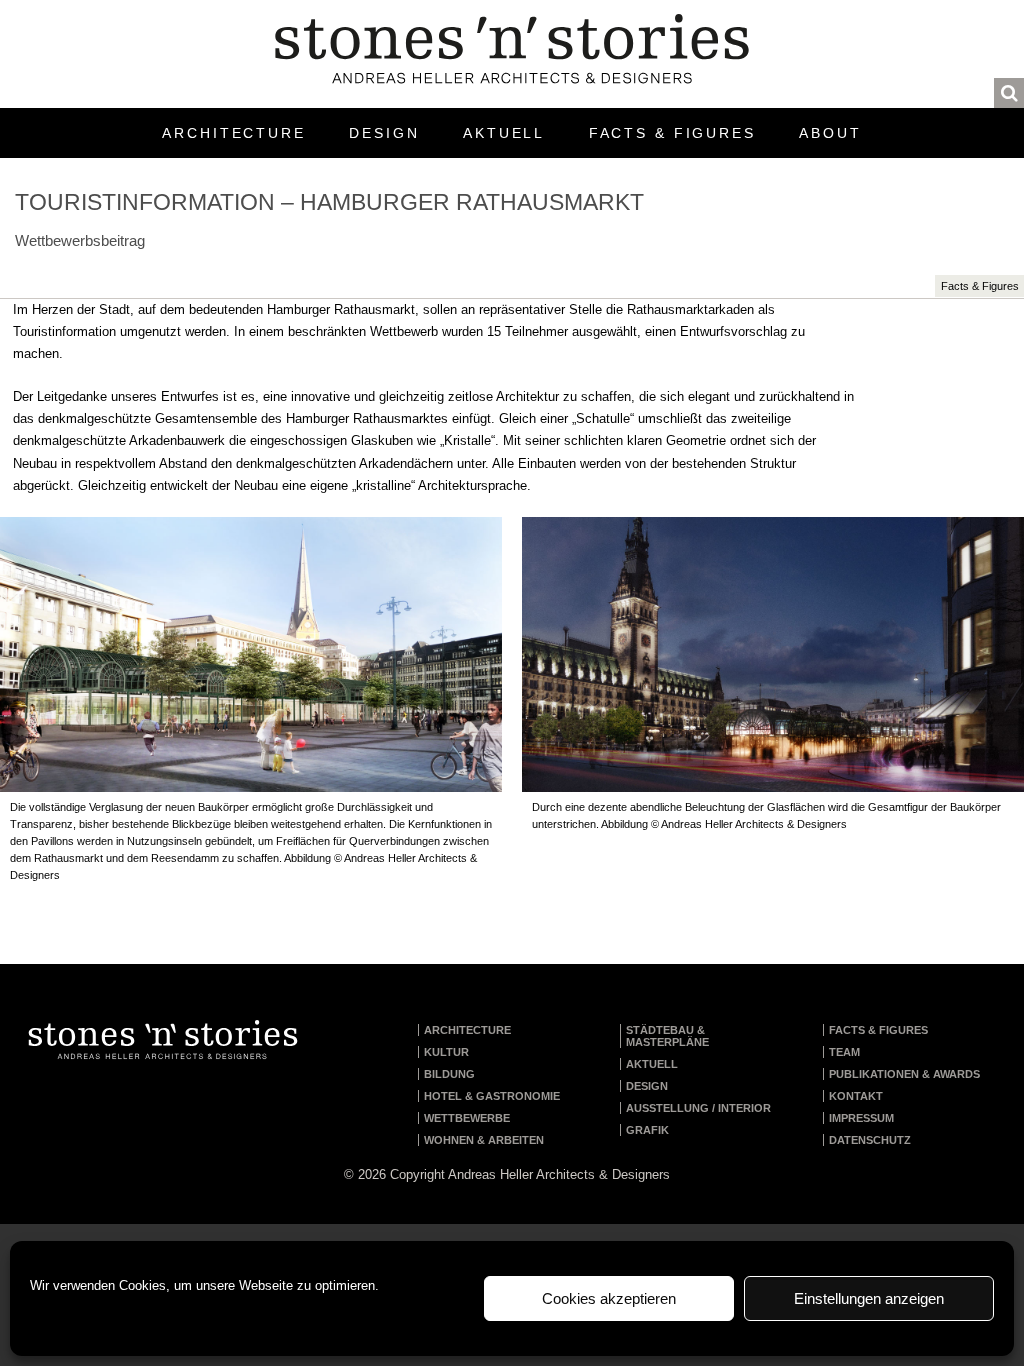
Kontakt (856, 1096)
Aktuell (504, 133)
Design (384, 133)
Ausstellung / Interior (698, 1108)
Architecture (234, 133)
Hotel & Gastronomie (492, 1096)
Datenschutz (870, 1140)
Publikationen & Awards (904, 1074)
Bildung (449, 1074)
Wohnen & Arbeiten (484, 1140)
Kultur (446, 1052)
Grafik (647, 1130)
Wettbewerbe (467, 1118)
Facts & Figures (672, 133)
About (830, 133)
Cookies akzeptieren (609, 1298)
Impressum (861, 1118)
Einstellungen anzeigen (869, 1298)
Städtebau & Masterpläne (667, 1036)
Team (844, 1052)
